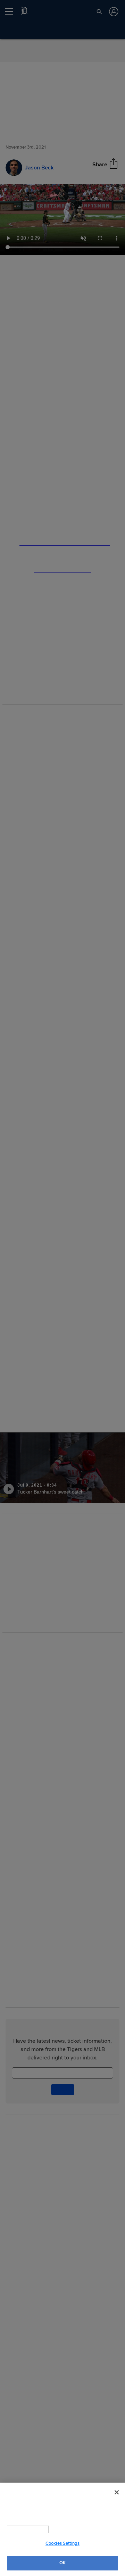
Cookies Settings (62, 2543)
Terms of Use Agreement (69, 2529)
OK (62, 2563)
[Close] (117, 2492)
